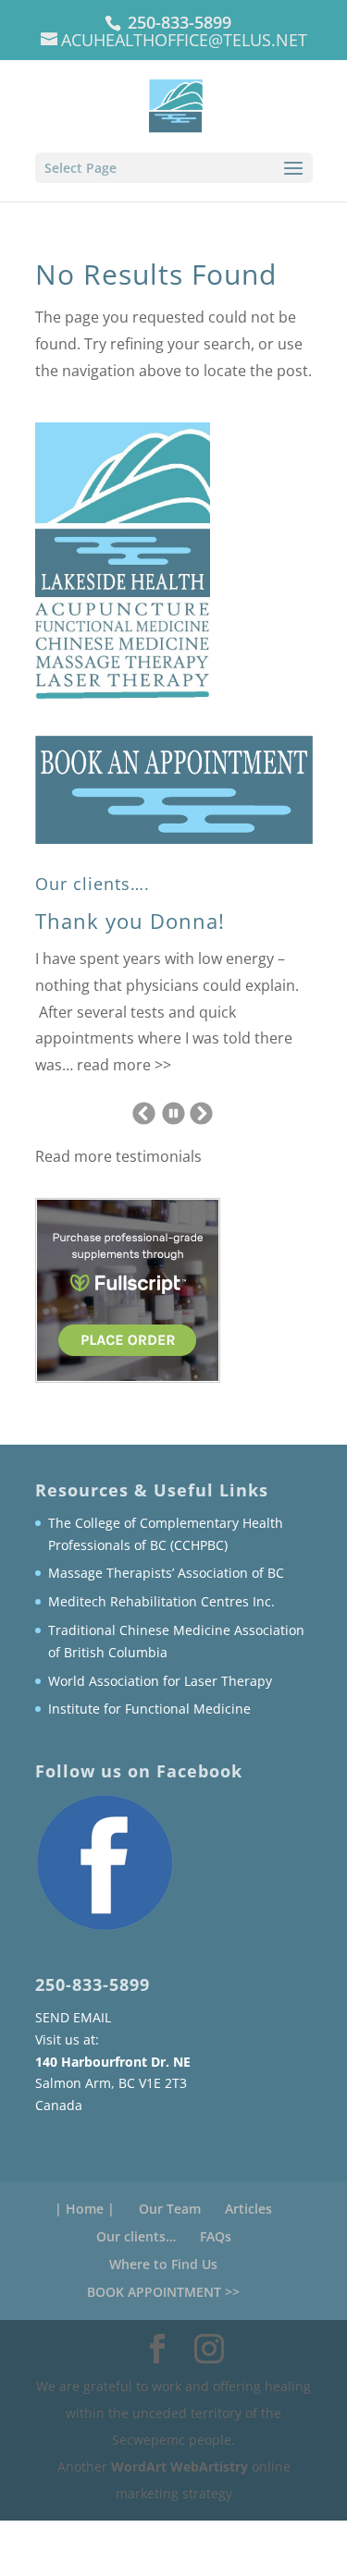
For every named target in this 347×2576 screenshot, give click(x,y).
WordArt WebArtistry (181, 2466)
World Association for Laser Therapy (160, 1681)
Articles (248, 2209)
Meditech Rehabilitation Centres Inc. (161, 1601)
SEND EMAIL (73, 2017)
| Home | (85, 2209)
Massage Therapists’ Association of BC (166, 1573)
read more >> (124, 1065)
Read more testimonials (118, 1156)
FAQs (216, 2236)
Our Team (170, 2209)
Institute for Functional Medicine (149, 1709)
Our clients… (136, 2236)
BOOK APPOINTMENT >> (163, 2292)
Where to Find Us (163, 2264)
